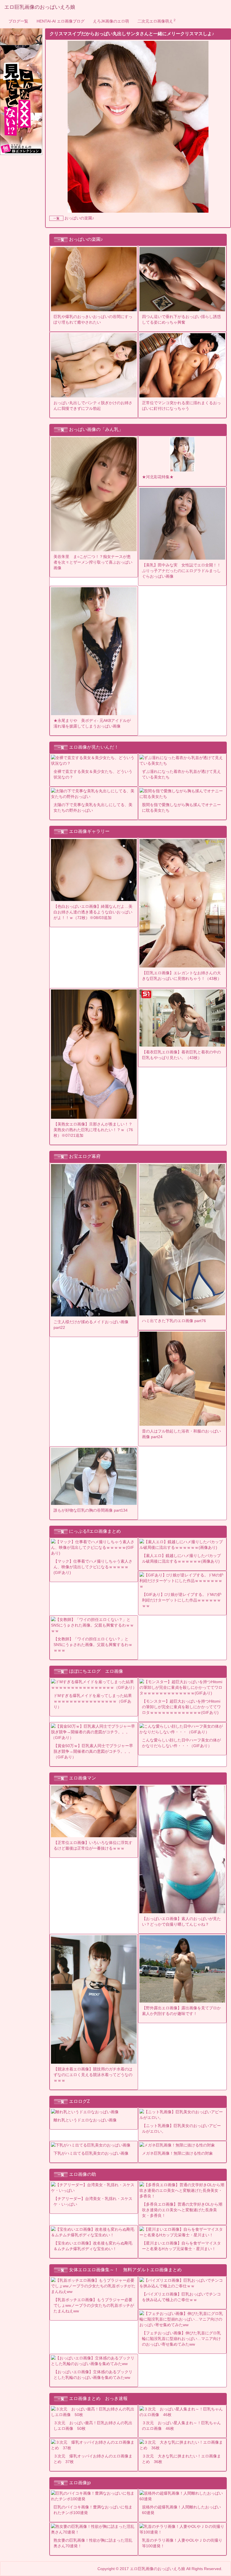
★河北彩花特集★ (158, 477)
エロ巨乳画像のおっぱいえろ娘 (40, 7)
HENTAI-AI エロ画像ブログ (61, 21)
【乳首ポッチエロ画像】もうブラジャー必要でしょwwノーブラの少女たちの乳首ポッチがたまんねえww (94, 2305)
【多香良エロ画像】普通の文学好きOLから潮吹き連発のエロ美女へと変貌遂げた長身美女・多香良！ (182, 2210)
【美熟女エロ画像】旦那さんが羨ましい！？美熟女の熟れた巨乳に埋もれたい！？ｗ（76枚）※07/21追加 (93, 1130)
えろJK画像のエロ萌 (111, 21)
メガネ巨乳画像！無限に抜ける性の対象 (177, 2153)
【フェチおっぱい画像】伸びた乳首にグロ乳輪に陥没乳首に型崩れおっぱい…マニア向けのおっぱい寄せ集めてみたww (181, 2339)
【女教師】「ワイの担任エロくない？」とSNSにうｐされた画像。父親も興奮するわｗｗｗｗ (93, 1645)
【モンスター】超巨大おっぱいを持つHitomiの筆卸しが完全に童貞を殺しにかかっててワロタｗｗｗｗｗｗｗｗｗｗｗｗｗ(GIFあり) (181, 1707)
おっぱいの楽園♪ (79, 218)
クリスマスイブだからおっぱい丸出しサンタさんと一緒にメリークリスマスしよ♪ (132, 34)
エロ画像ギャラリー (89, 831)
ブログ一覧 (18, 21)
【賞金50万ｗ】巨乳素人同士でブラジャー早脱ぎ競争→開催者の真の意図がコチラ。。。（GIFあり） (93, 1751)
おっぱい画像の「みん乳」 (96, 429)
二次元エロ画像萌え (157, 21)
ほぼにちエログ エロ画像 (96, 1671)
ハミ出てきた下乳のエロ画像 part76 (174, 1321)
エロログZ (79, 2101)
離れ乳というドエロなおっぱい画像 (85, 2120)
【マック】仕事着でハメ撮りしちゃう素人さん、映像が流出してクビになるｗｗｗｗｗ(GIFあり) (93, 1567)
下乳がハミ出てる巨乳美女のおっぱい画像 (91, 2153)
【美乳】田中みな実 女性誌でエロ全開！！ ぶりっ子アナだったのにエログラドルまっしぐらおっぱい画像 (183, 571)
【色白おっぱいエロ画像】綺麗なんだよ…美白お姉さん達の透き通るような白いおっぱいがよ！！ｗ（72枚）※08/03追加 (93, 912)
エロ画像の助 (83, 2174)
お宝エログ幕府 (85, 1157)
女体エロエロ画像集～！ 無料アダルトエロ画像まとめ (125, 2270)
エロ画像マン (83, 1778)
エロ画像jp (80, 2483)
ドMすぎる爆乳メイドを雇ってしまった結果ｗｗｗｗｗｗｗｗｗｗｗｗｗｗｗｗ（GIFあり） (93, 1701)
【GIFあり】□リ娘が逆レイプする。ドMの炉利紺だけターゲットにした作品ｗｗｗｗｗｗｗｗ (182, 1600)
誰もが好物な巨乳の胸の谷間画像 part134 (91, 1510)
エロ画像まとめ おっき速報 (98, 2398)
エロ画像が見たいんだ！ (94, 747)
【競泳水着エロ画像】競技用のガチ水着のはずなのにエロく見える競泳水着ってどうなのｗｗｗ (93, 2075)
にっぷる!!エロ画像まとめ (95, 1531)
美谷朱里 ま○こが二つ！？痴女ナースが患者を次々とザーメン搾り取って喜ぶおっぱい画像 (93, 562)
